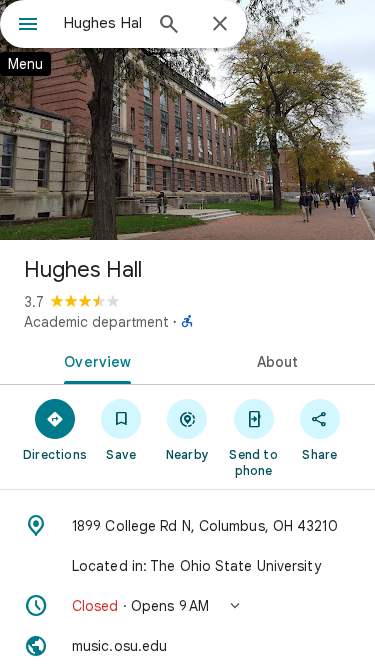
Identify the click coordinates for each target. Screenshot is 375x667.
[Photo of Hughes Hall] (187, 120)
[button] (187, 606)
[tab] (94, 360)
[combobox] (102, 23)
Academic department (96, 322)
